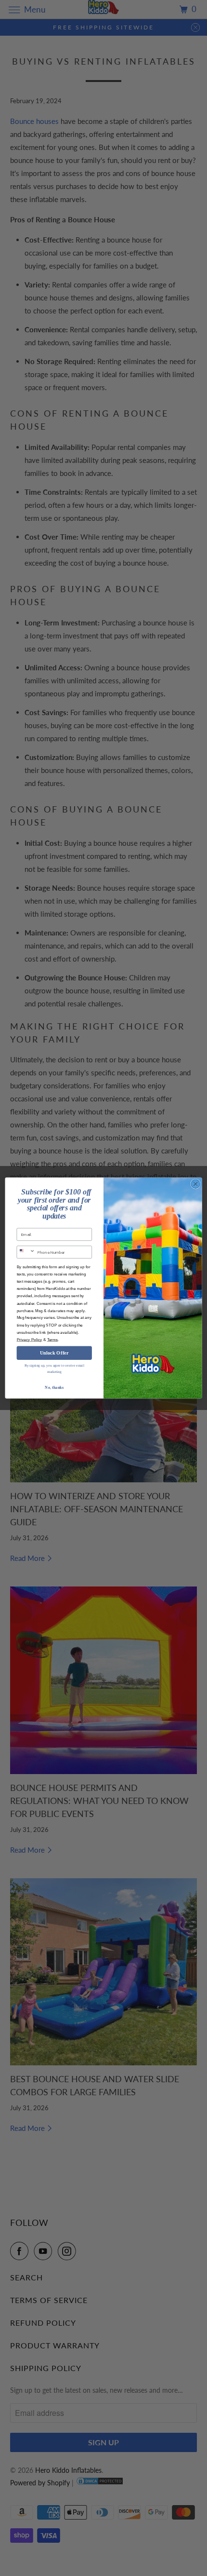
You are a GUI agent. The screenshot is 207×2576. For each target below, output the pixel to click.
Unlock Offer (54, 1353)
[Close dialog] (195, 1184)
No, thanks (54, 1387)
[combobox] (26, 1252)
